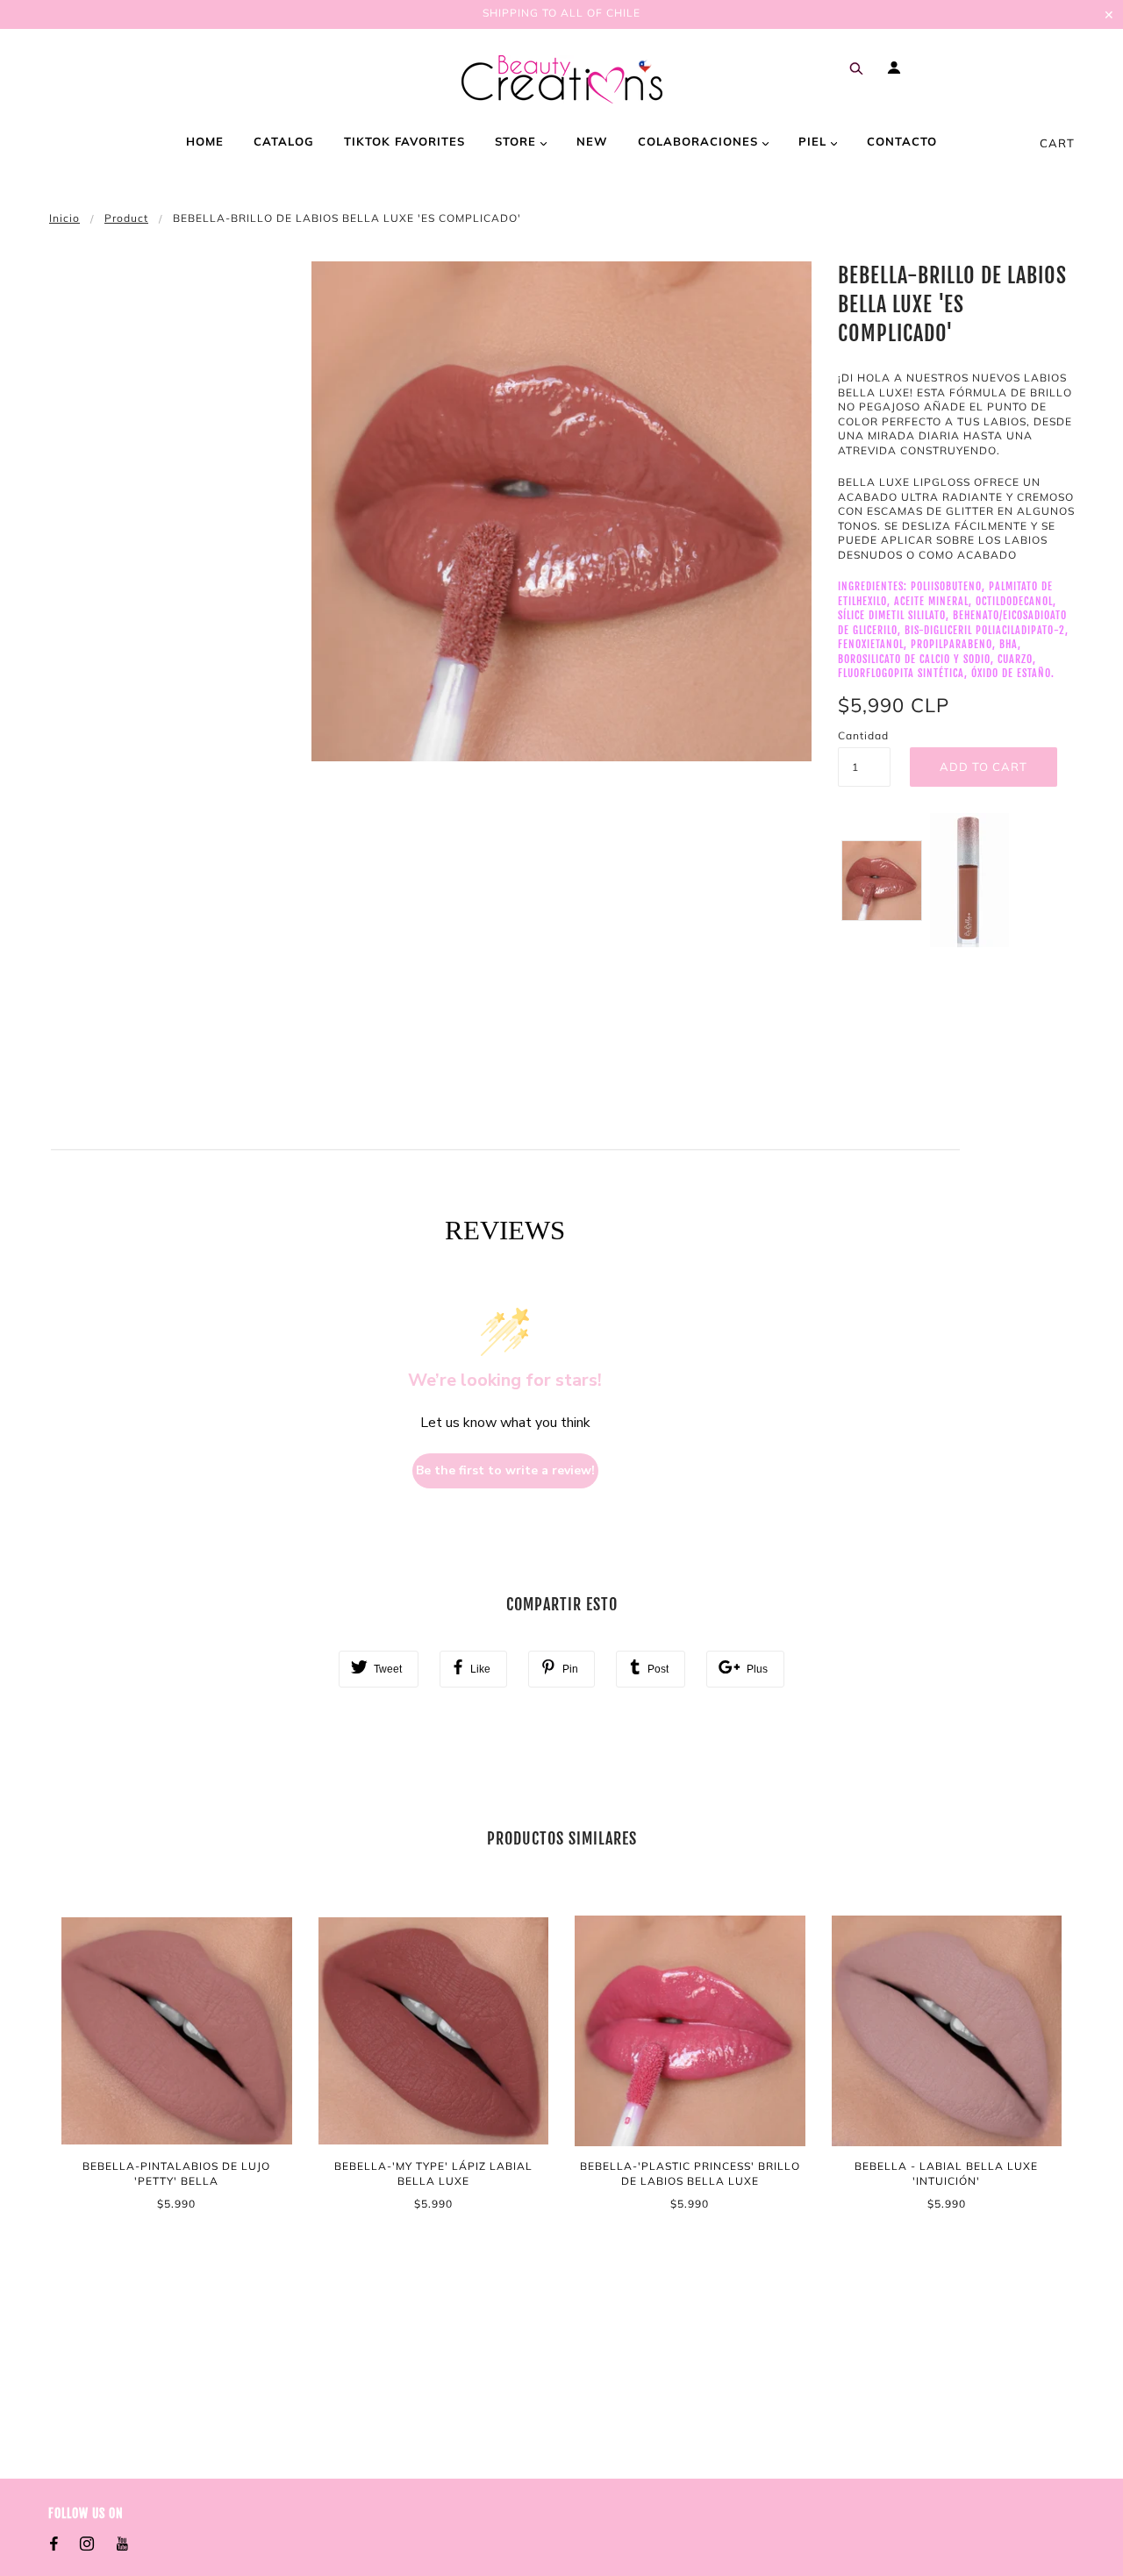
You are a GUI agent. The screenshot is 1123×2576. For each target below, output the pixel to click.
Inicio (64, 218)
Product (126, 218)
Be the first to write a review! (505, 1470)
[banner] (562, 79)
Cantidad (863, 735)
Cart (1057, 143)
